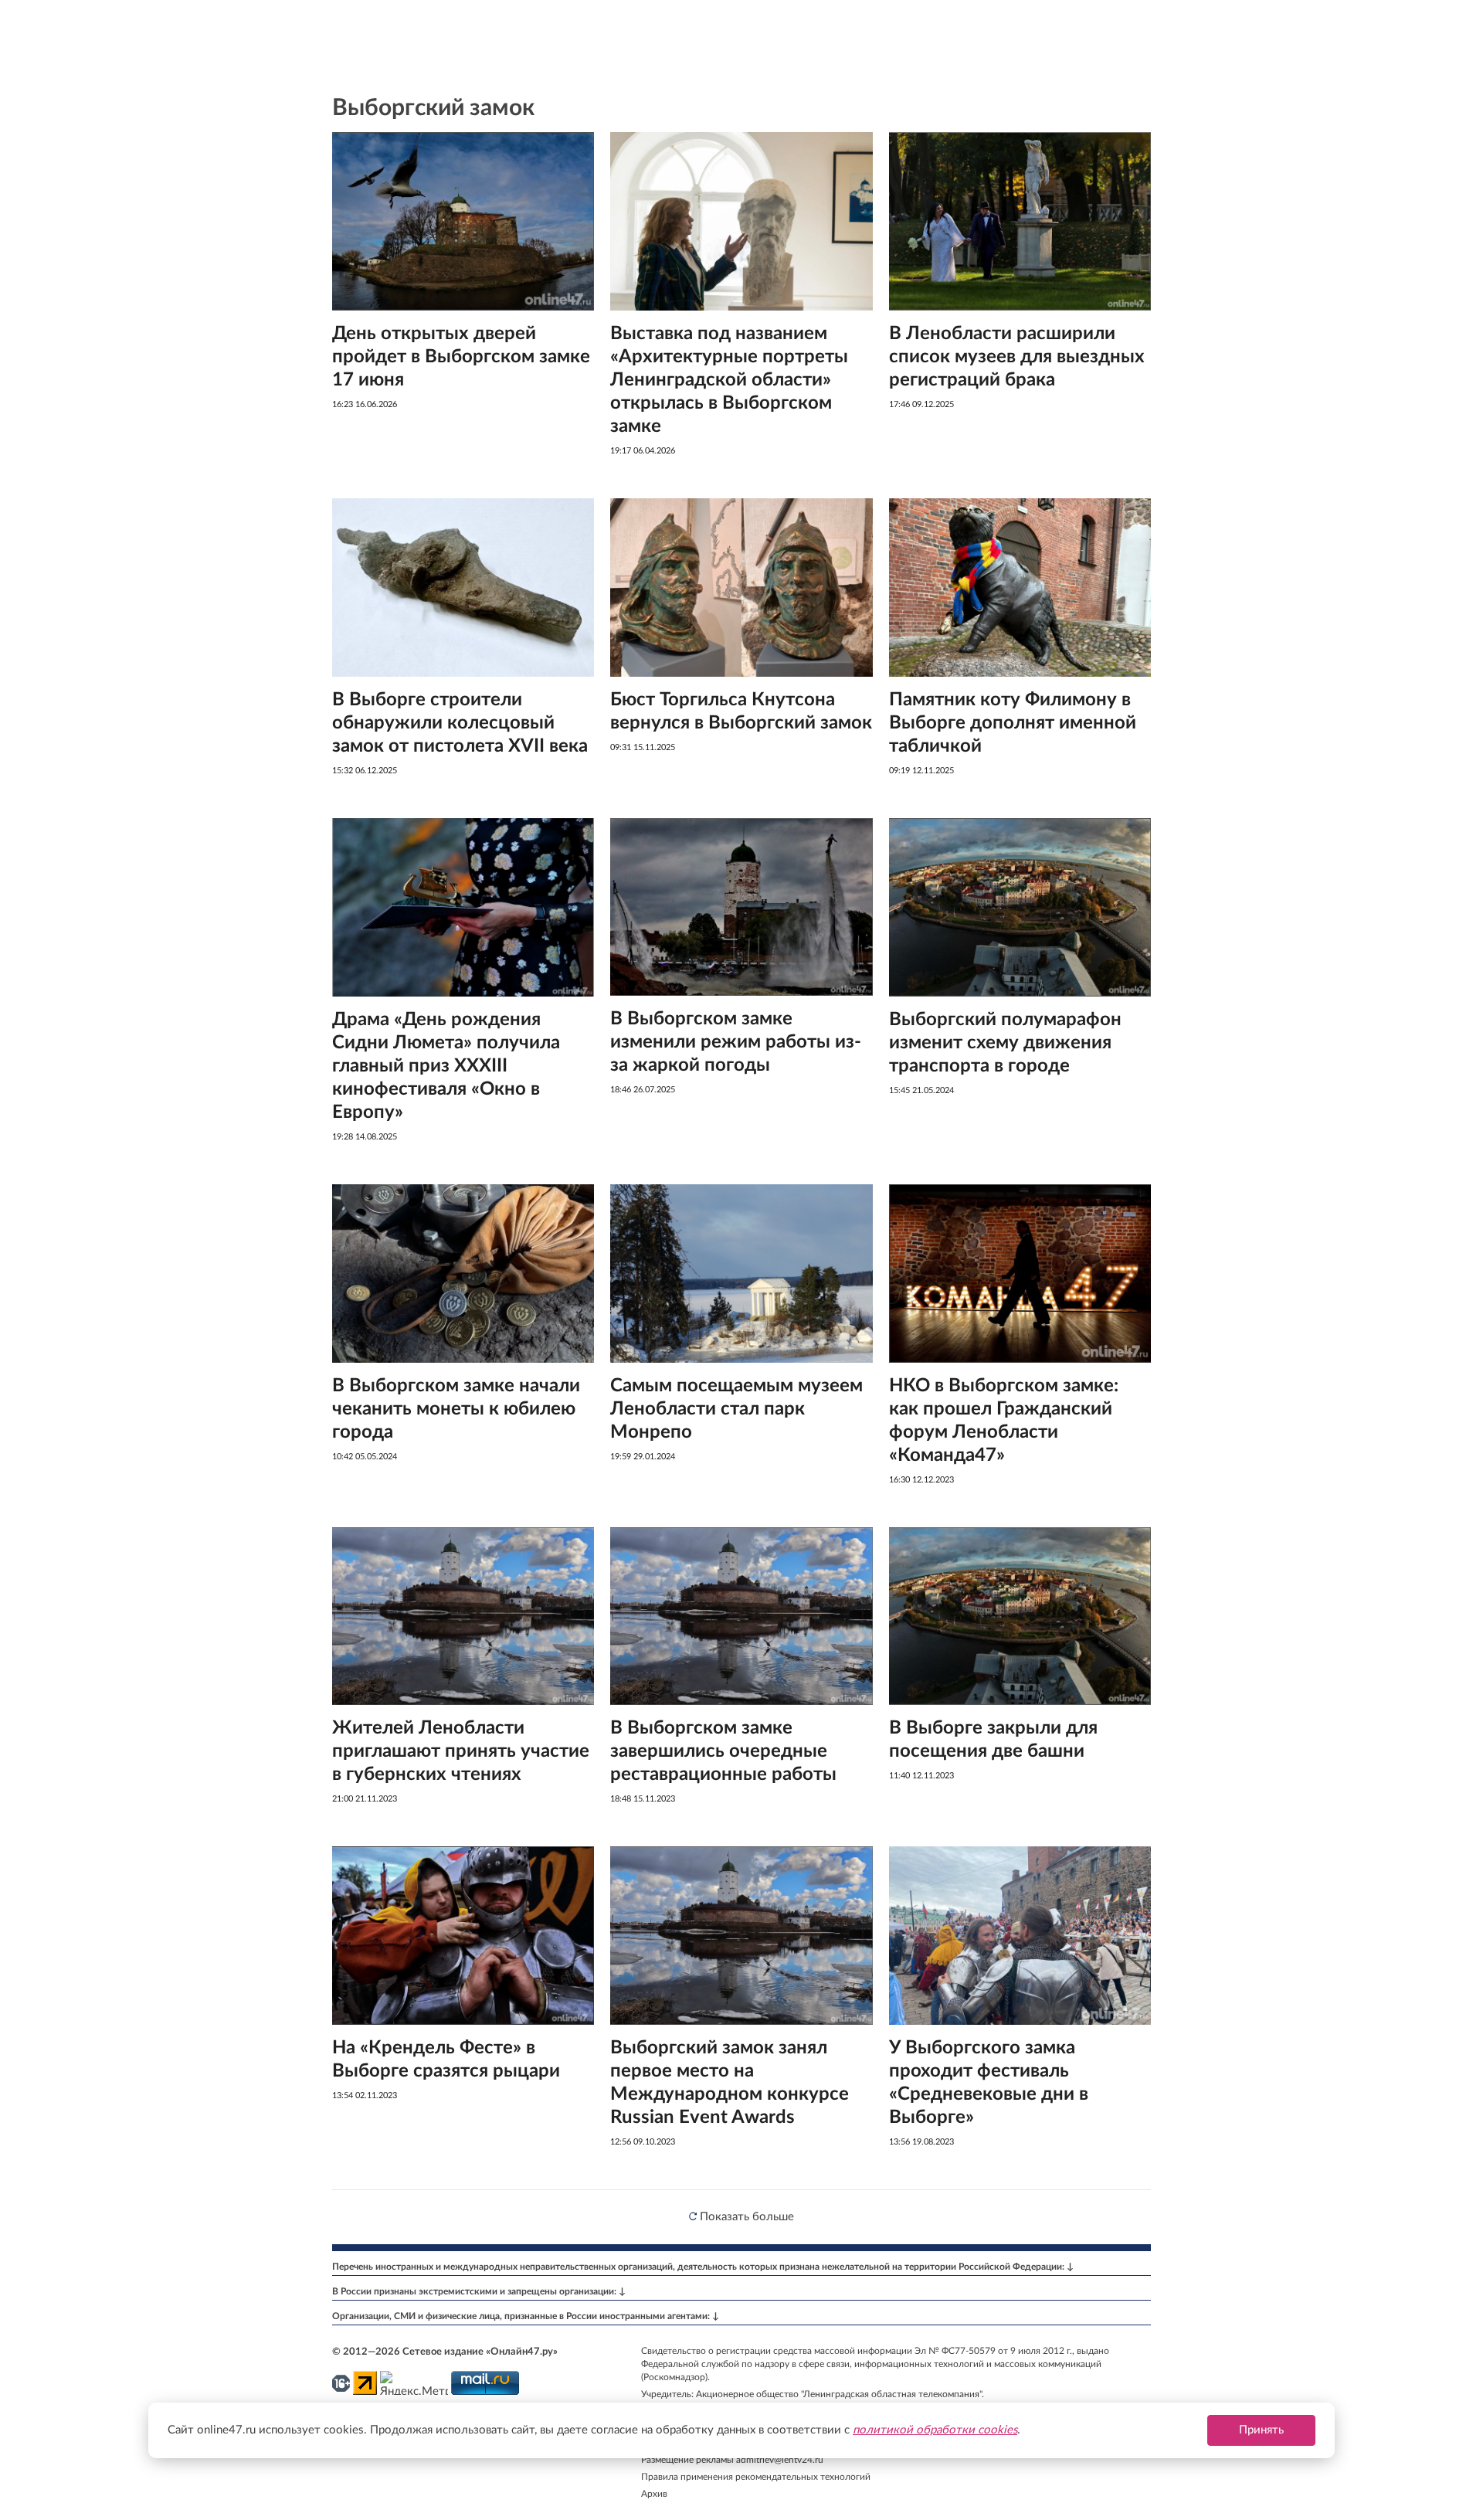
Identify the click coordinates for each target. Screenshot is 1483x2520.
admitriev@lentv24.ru (780, 2460)
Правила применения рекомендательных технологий (756, 2477)
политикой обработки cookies (935, 2430)
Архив (654, 2494)
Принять (1261, 2430)
